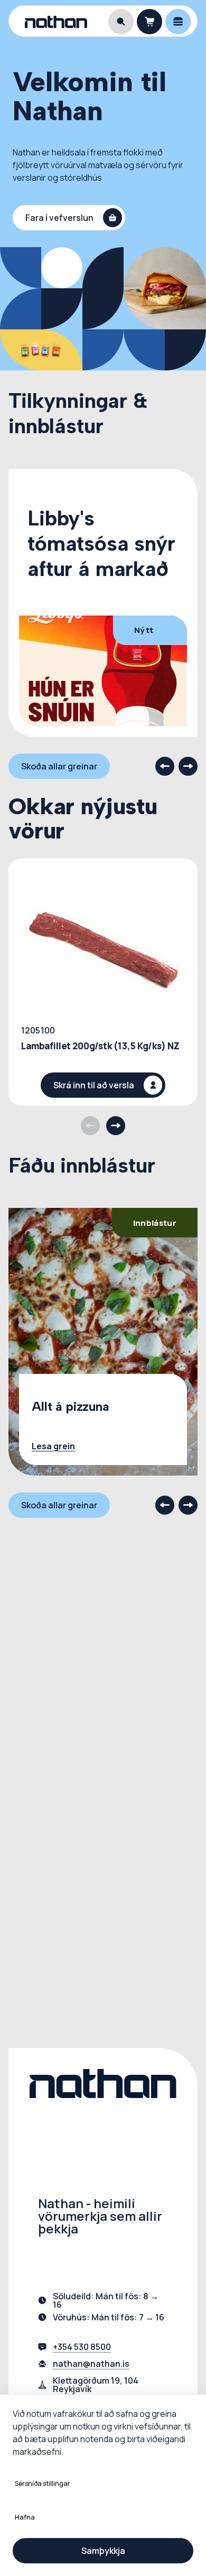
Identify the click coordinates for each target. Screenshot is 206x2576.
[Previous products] (90, 1126)
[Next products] (116, 1126)
